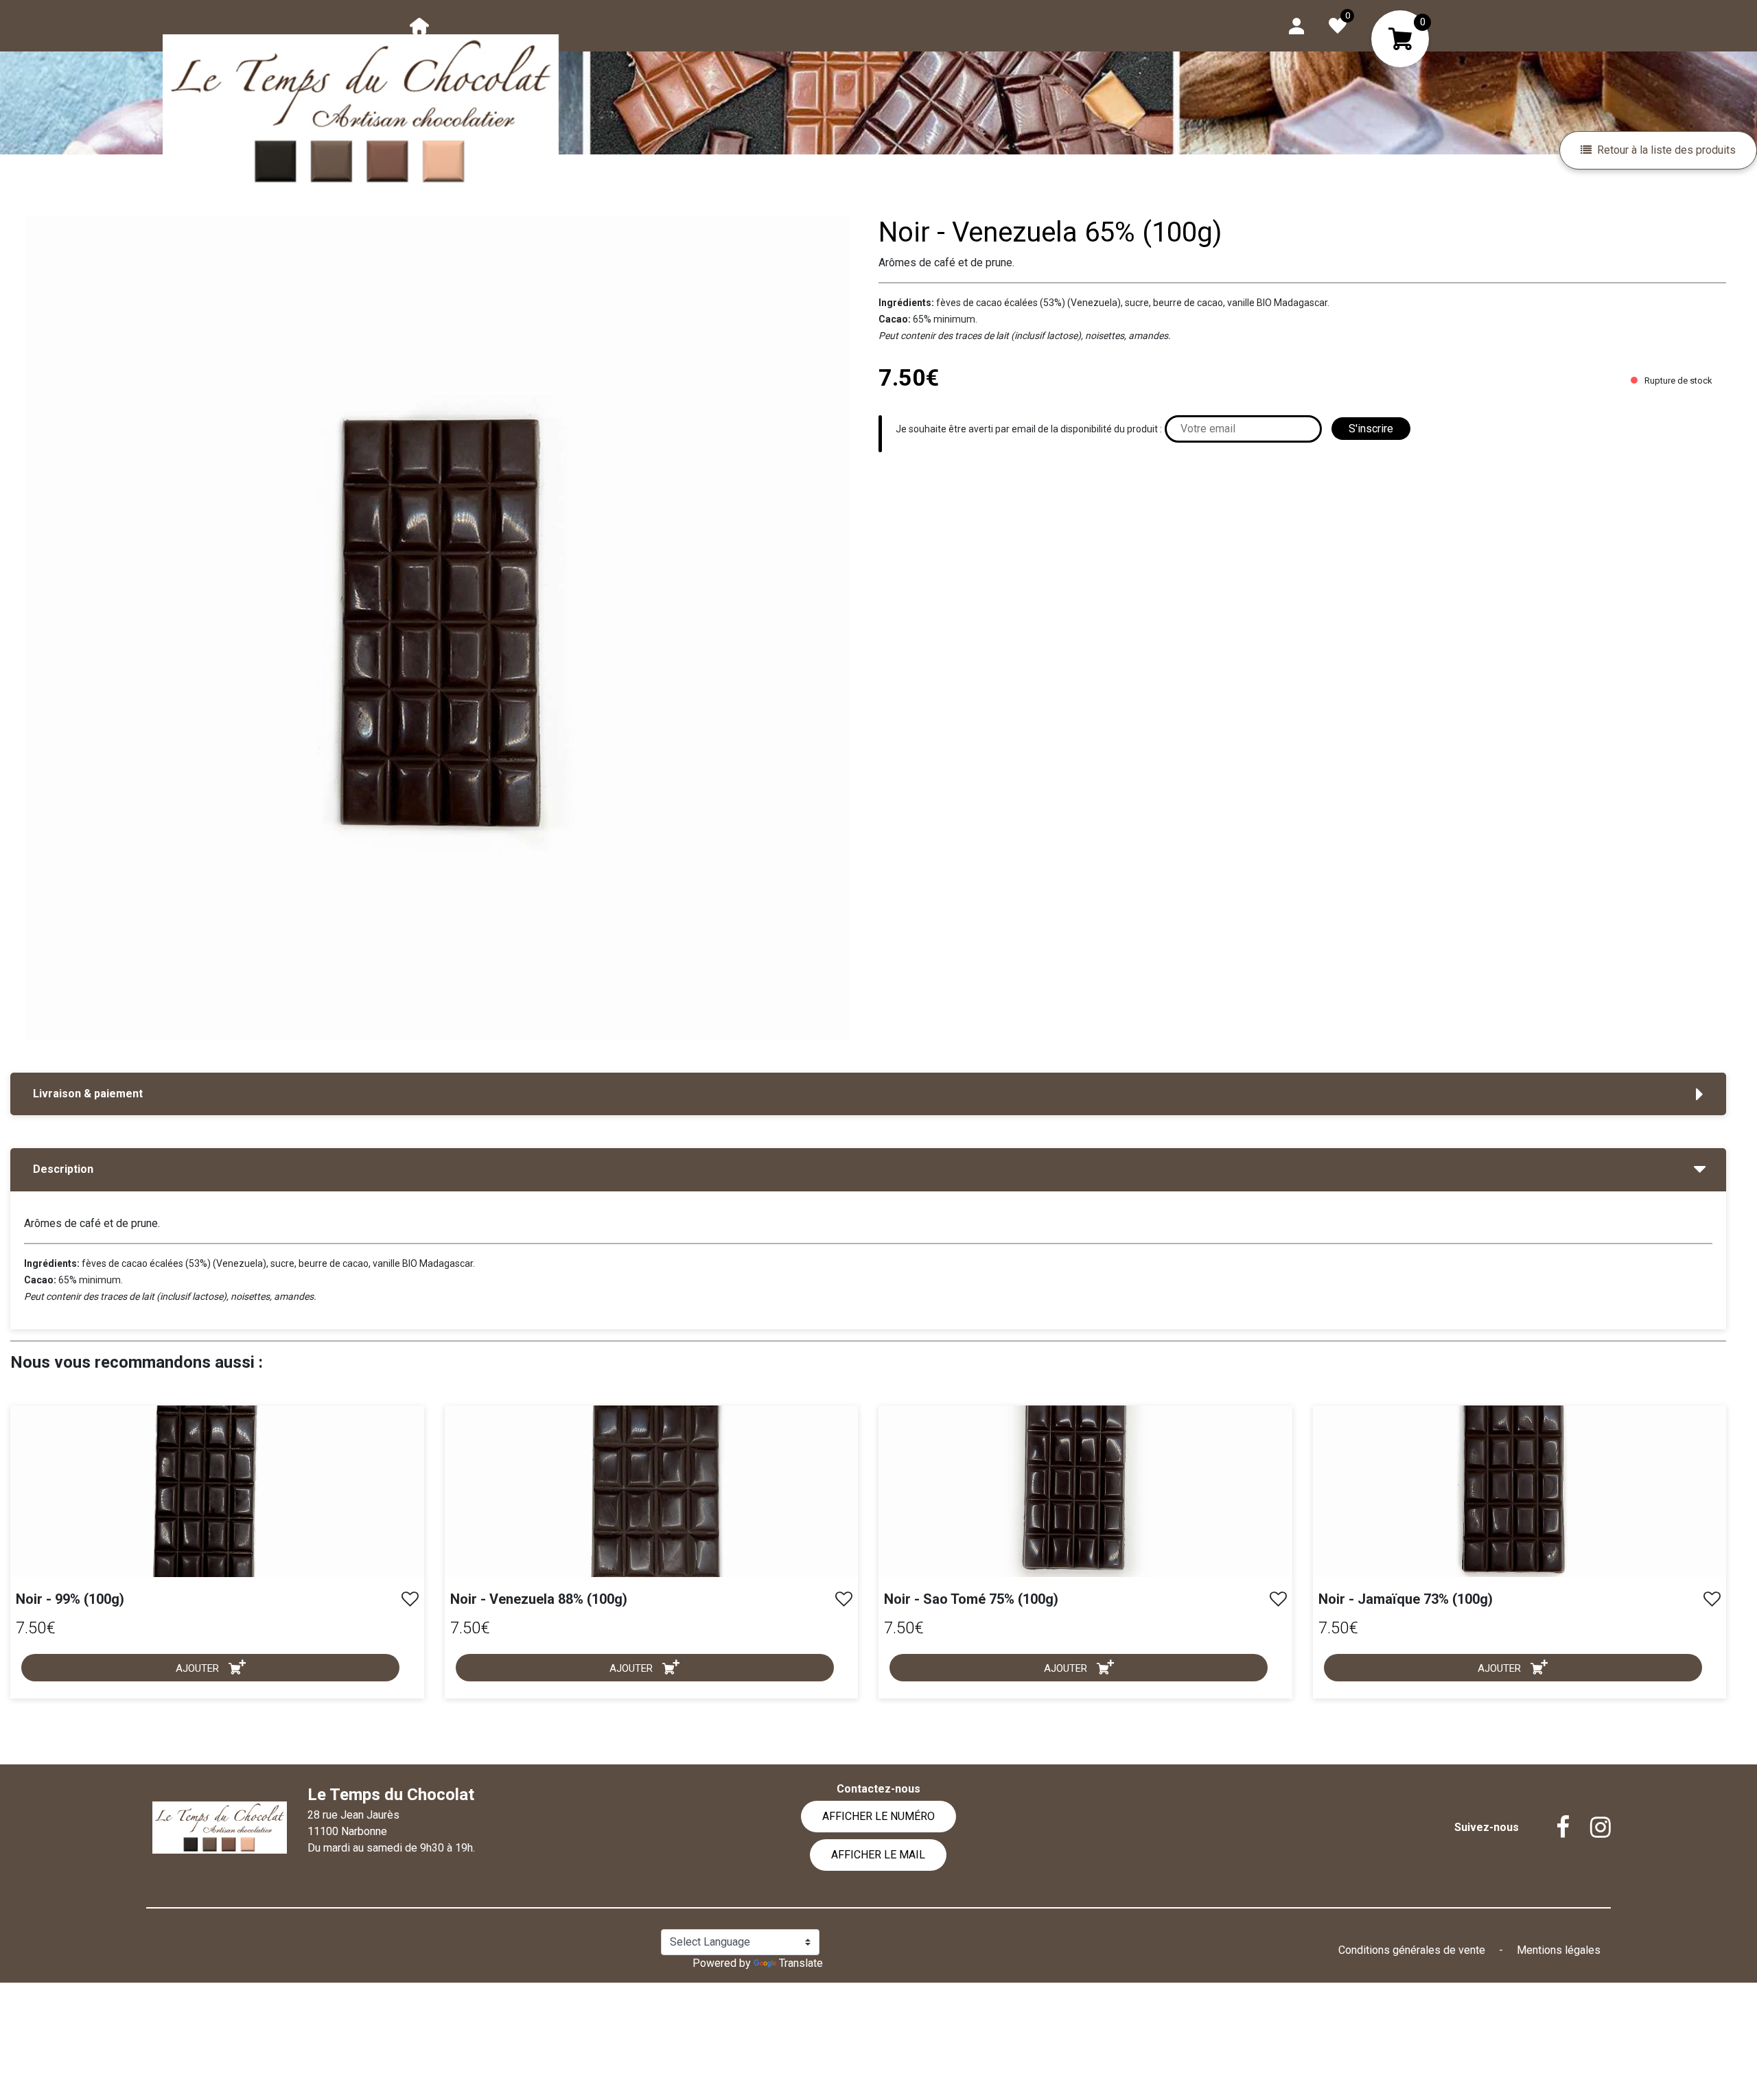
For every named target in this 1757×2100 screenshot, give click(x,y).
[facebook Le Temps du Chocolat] (1552, 1828)
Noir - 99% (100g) (70, 1599)
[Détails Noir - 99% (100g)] (217, 1490)
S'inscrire (1371, 429)
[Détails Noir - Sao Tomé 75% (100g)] (1085, 1490)
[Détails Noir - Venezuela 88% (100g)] (652, 1490)
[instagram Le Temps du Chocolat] (1590, 1828)
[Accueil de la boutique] (419, 25)
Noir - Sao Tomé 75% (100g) (971, 1599)
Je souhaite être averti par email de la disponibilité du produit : (1029, 429)
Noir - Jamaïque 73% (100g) (1406, 1599)
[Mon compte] (1296, 25)
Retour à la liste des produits (1666, 150)
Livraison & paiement (88, 1094)
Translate (801, 1963)
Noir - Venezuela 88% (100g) (539, 1599)
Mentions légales (1559, 1950)
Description (63, 1169)
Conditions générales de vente (1413, 1950)
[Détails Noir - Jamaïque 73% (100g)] (1520, 1490)
